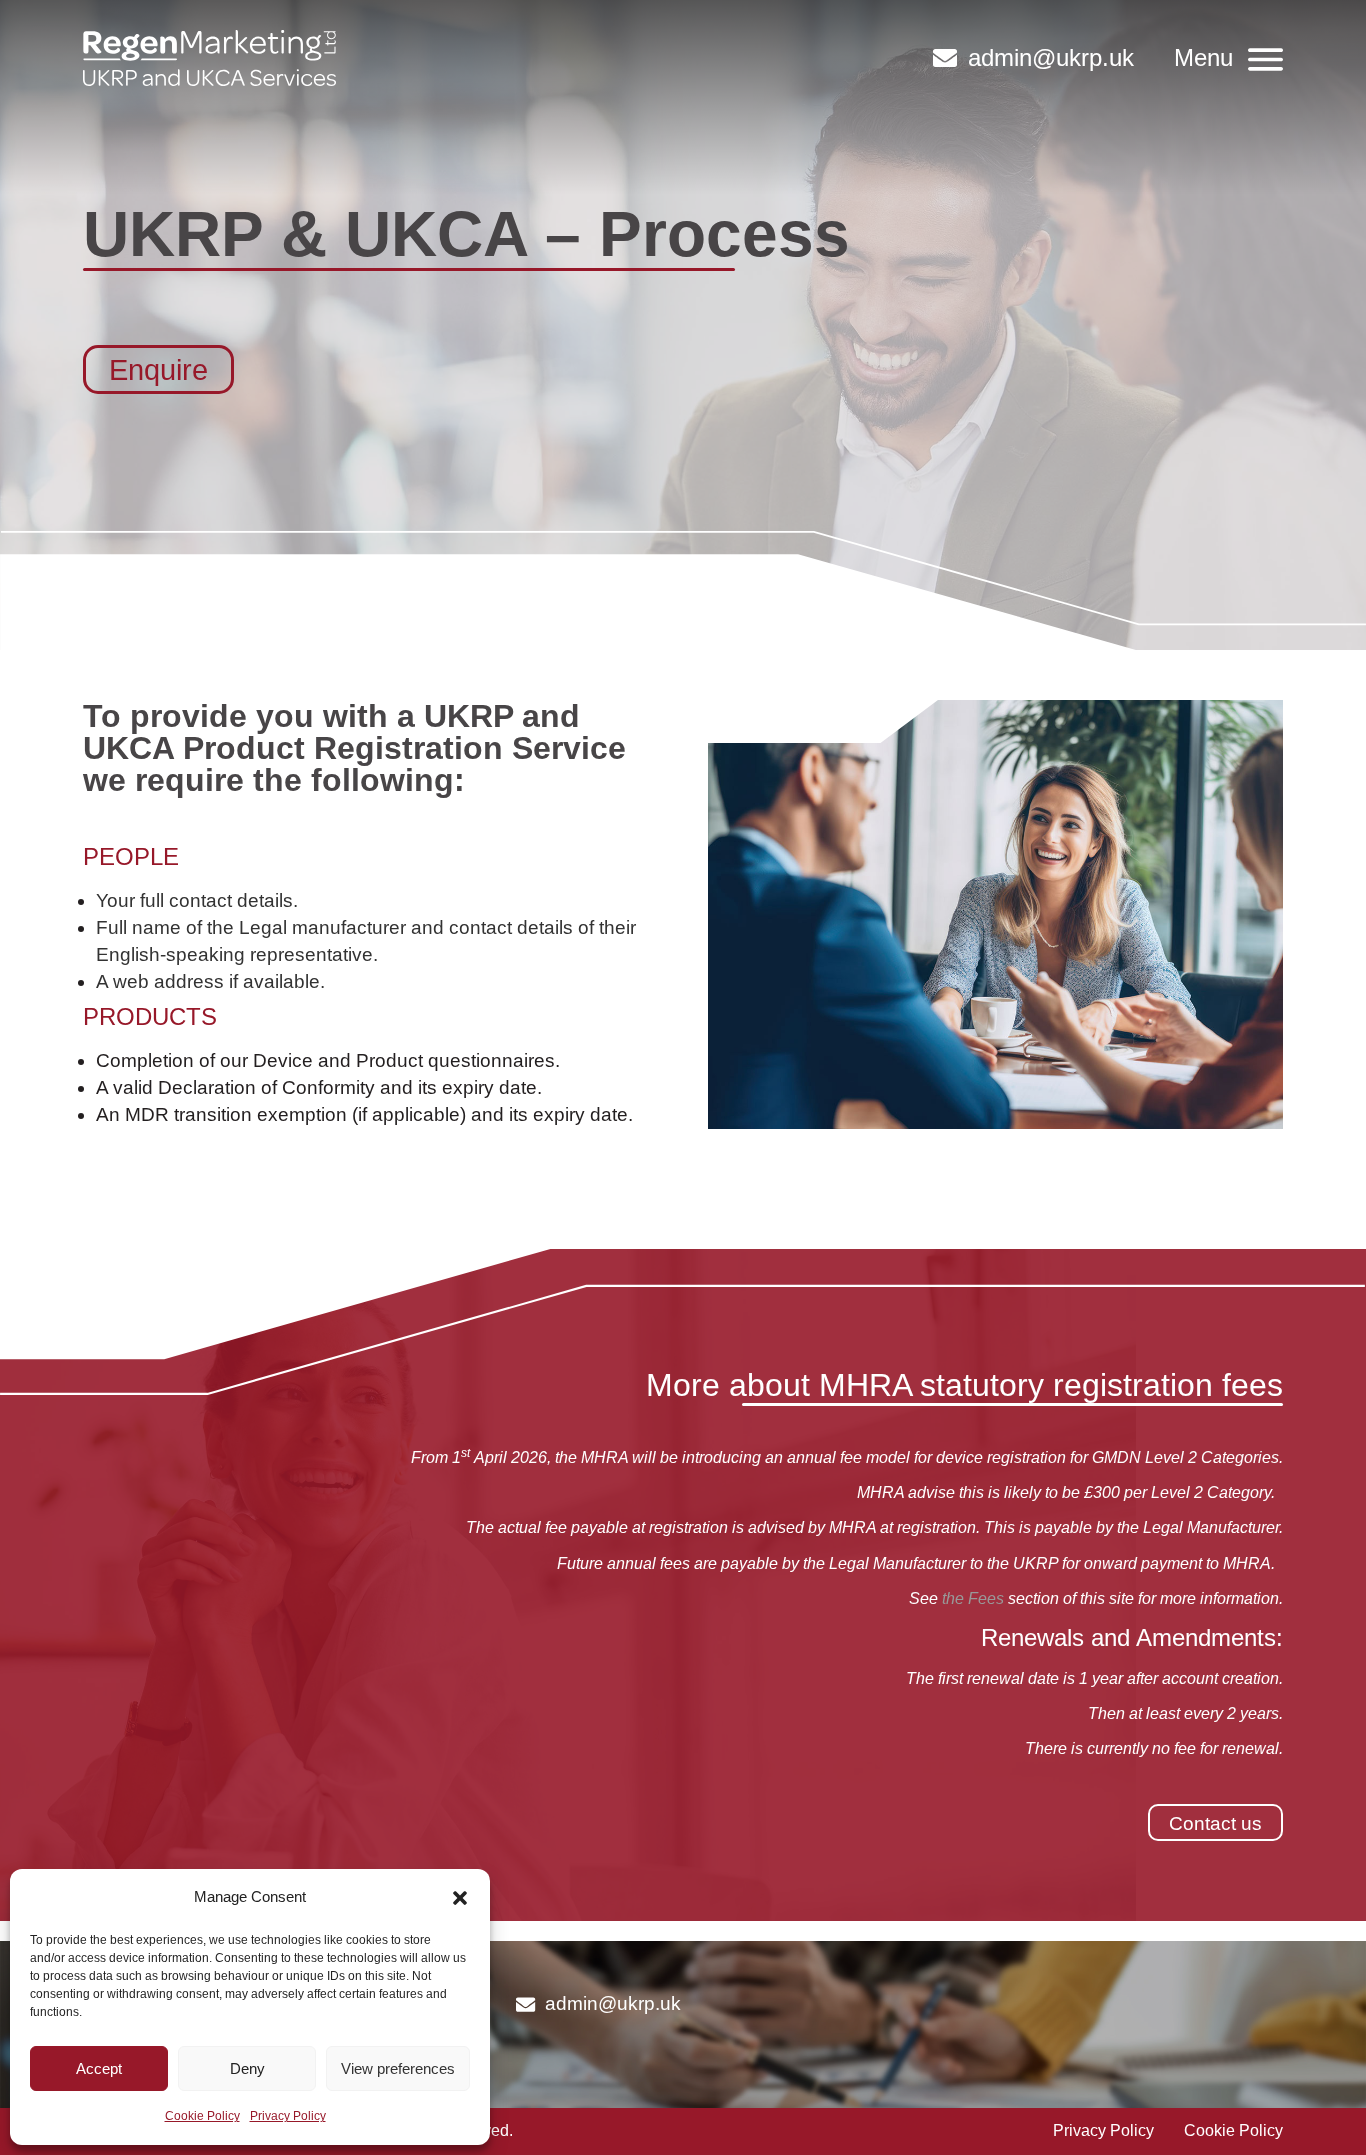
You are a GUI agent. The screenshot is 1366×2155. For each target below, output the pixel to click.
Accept (99, 2068)
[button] (460, 1898)
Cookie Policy (202, 2116)
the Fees (973, 1598)
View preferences (398, 2068)
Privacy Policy (288, 2116)
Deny (247, 2068)
